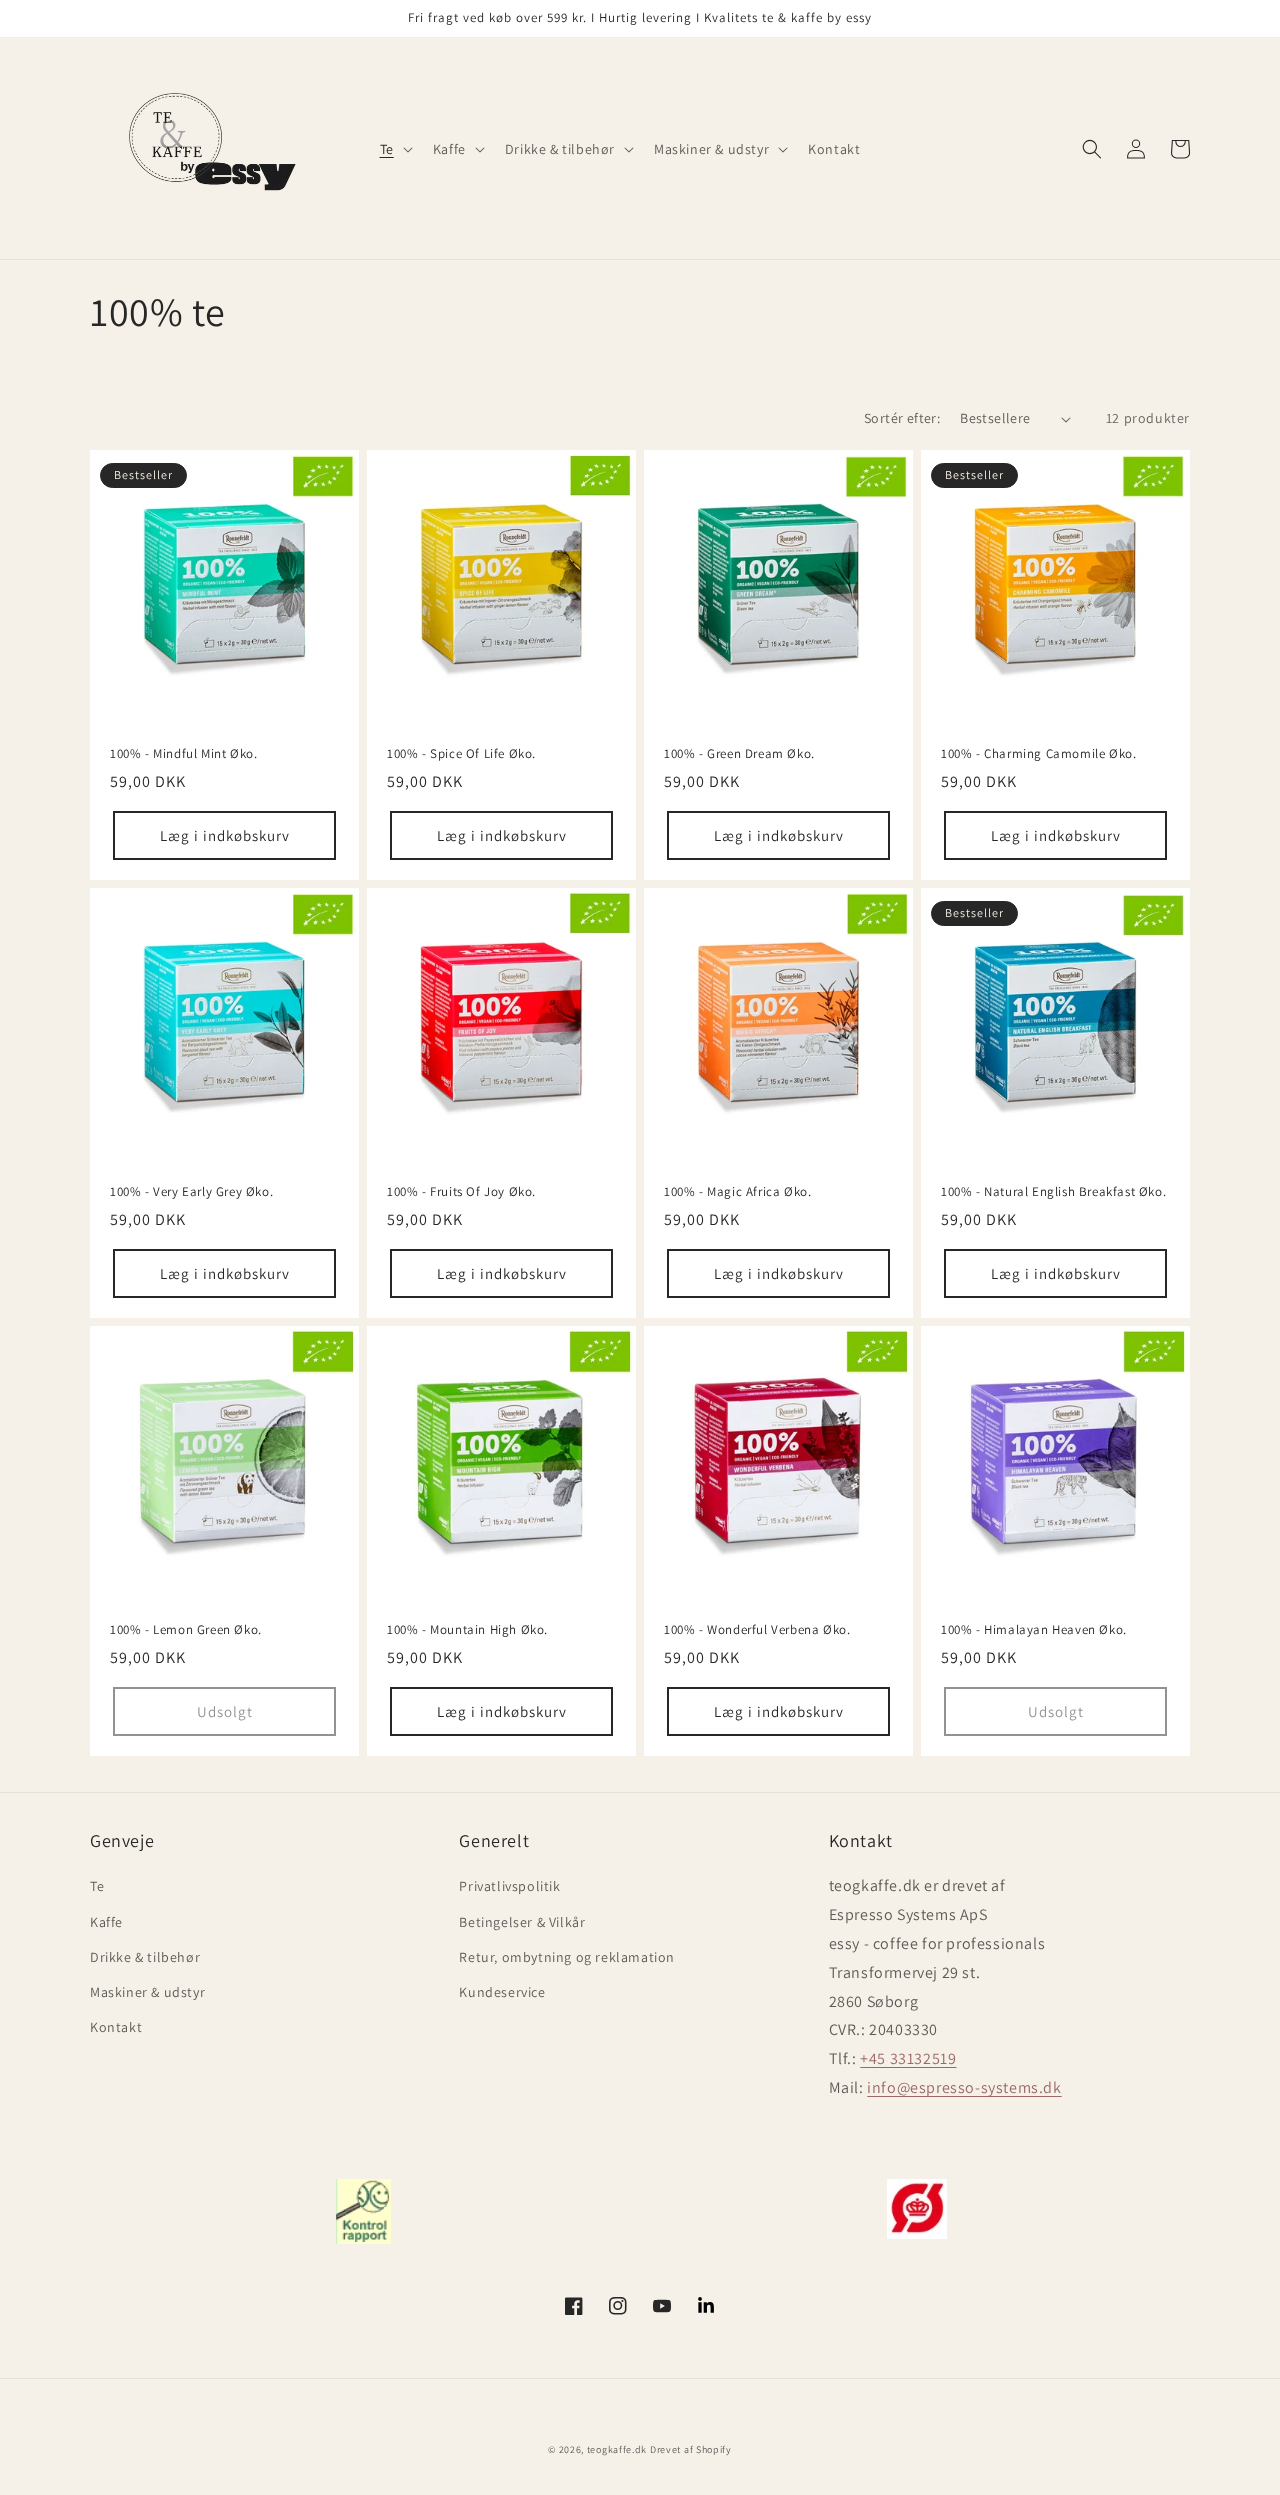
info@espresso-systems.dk (964, 2087)
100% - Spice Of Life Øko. (461, 754)
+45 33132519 (908, 2058)
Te (97, 1886)
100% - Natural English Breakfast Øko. (1053, 1192)
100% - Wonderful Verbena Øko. (757, 1630)
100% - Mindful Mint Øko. (183, 754)
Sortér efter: (902, 418)
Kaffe (106, 1922)
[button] (394, 149)
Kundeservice (502, 1992)
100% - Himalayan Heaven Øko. (1034, 1630)
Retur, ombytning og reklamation (567, 1957)
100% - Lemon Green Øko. (186, 1630)
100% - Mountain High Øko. (467, 1630)
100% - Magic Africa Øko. (737, 1192)
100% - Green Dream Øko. (739, 754)
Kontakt (116, 2027)
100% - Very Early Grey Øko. (191, 1192)
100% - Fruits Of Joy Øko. (461, 1192)
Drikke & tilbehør (145, 1957)
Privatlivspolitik (509, 1886)
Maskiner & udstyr (147, 1992)
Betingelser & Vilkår (522, 1922)
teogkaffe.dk (617, 2449)
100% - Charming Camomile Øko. (1038, 754)
